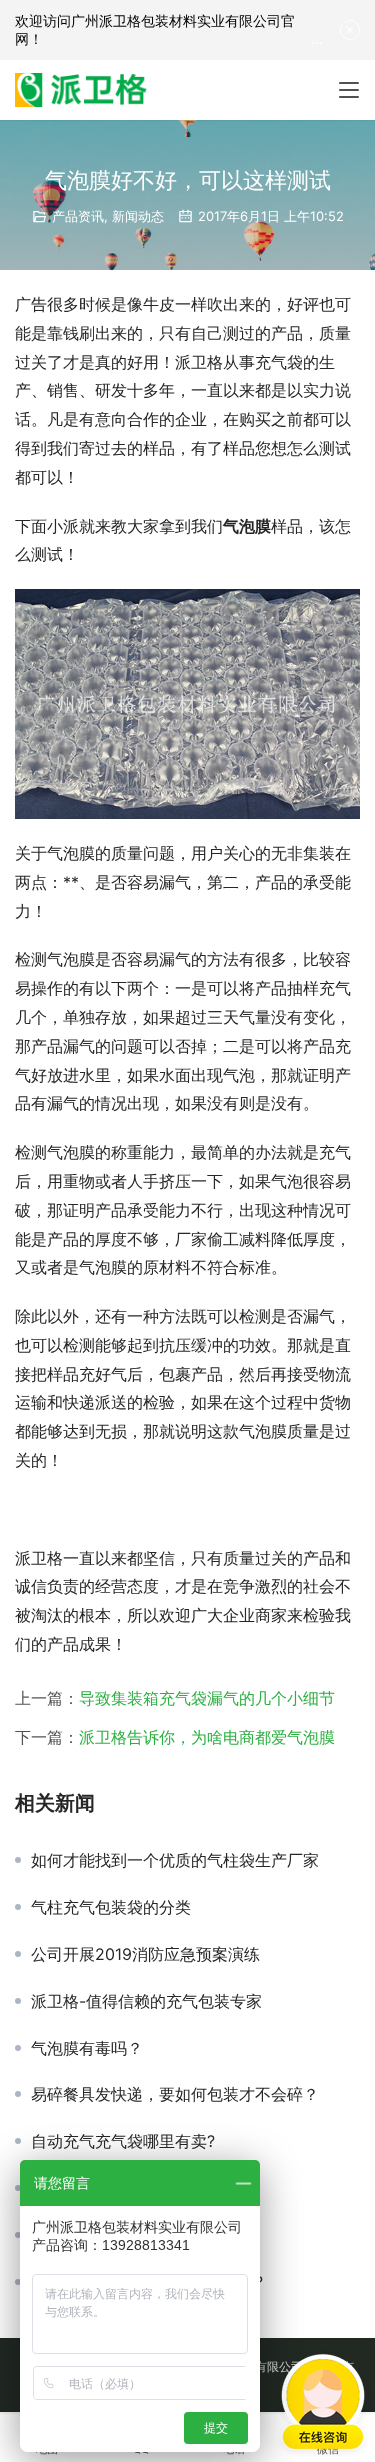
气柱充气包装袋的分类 (111, 1907)
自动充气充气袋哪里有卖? (123, 2141)
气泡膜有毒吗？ (87, 2048)
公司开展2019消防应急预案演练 (145, 1954)
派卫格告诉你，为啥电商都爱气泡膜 (207, 1737)
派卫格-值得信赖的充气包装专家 (146, 2001)
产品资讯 (78, 216)
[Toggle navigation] (349, 90)
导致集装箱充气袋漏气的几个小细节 (207, 1698)
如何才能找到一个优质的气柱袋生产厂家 (175, 1860)
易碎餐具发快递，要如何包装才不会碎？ (175, 2094)
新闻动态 (138, 216)
